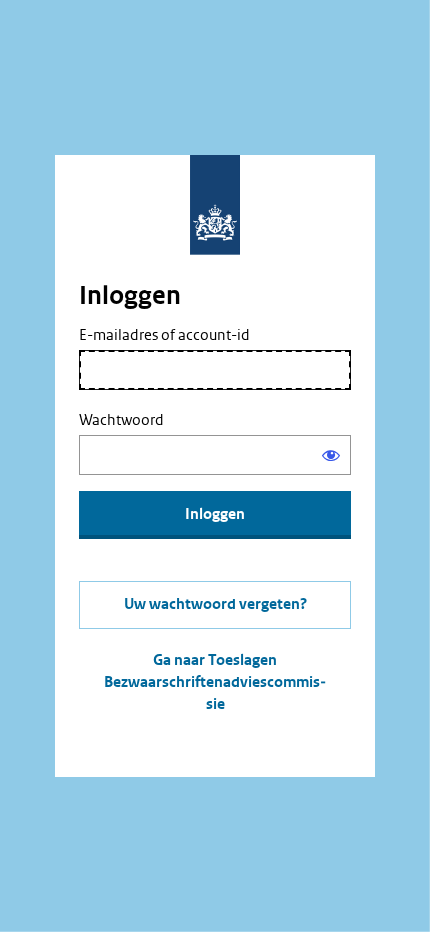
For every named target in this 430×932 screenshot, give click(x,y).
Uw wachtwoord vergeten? (215, 604)
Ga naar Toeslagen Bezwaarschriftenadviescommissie (215, 682)
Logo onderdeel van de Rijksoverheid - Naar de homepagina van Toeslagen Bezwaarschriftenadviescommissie (215, 205)
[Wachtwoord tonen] (331, 455)
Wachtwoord (121, 420)
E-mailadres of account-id (164, 335)
